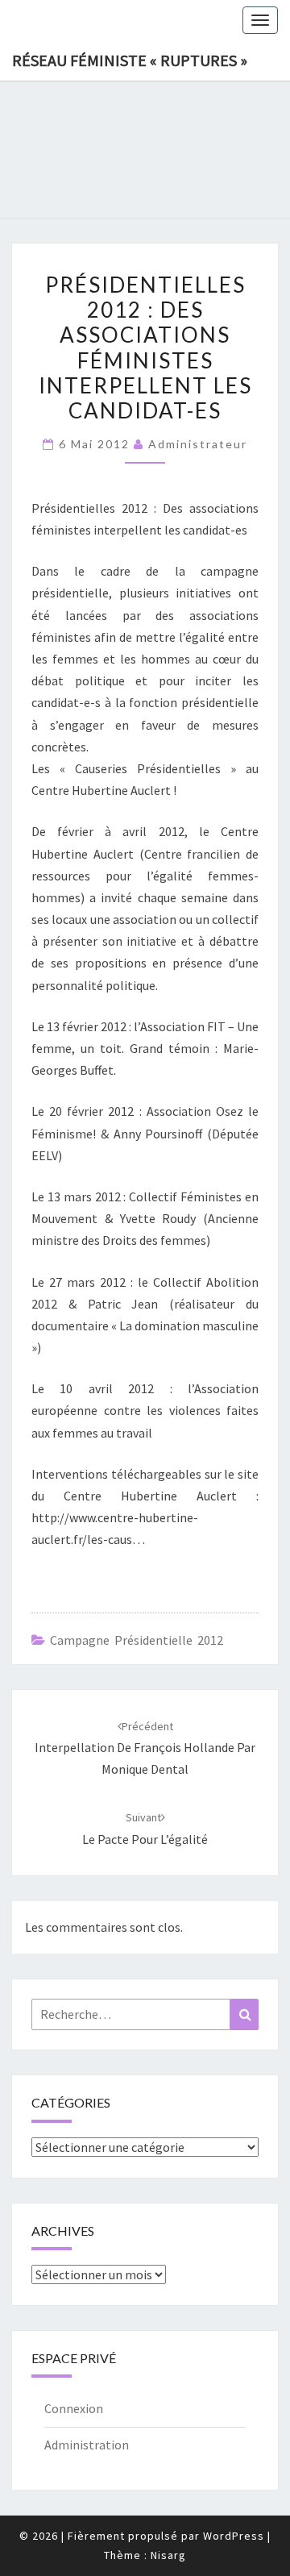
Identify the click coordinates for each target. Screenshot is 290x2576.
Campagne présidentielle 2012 (137, 1640)
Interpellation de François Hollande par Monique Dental (145, 1748)
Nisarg (168, 2555)
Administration (87, 2445)
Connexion (74, 2408)
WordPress (234, 2536)
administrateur (198, 444)
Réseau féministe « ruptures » (130, 60)
